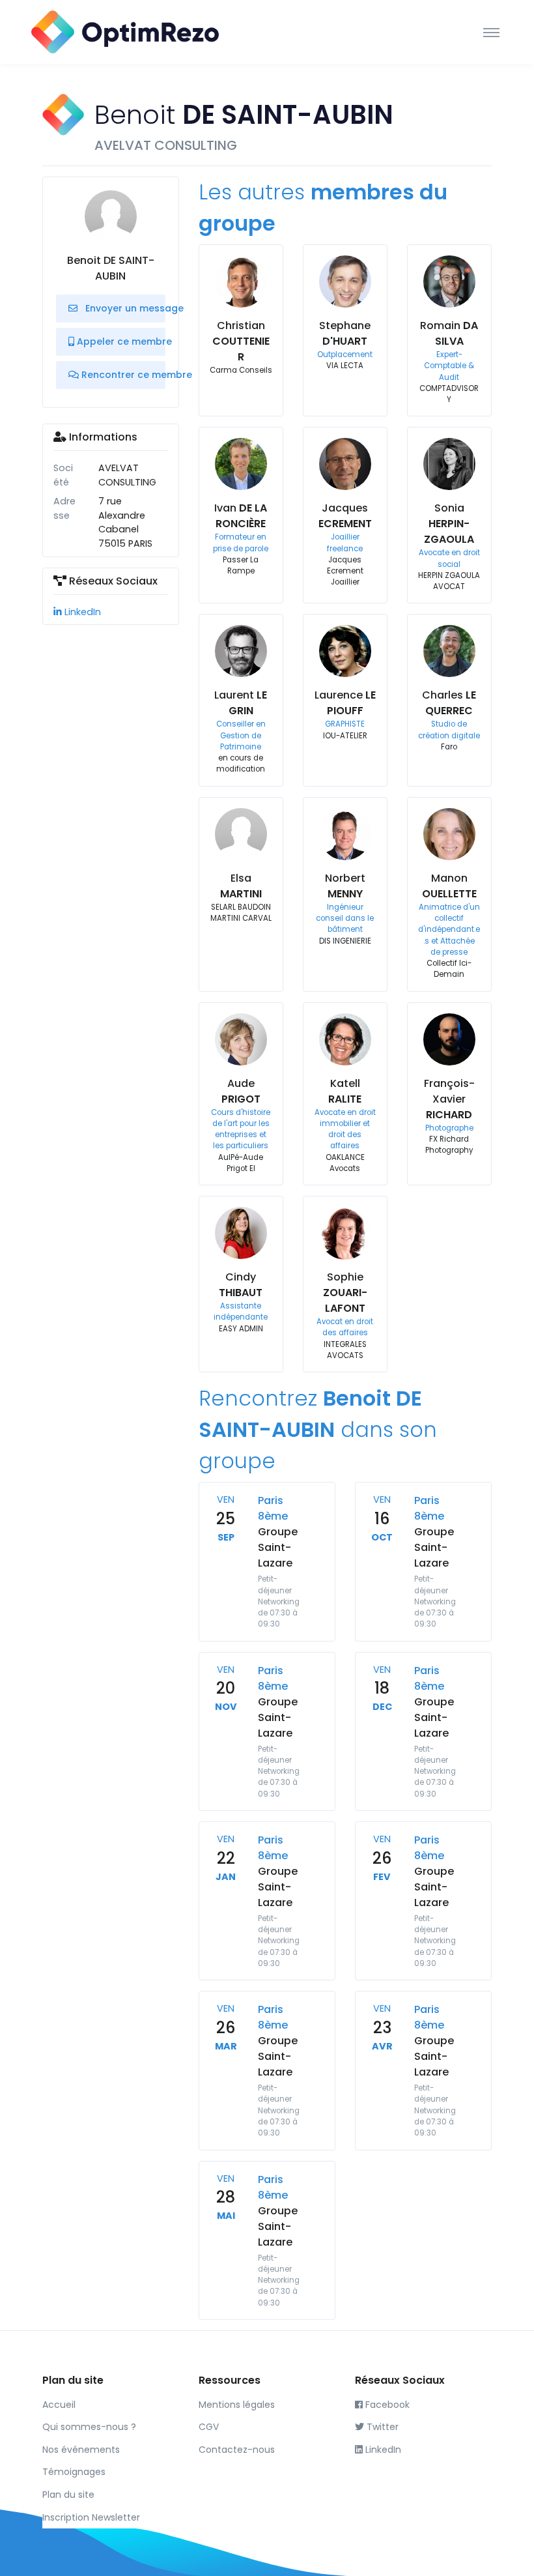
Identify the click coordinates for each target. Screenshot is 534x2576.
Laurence (345, 703)
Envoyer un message (124, 308)
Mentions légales (237, 2405)
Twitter (381, 2427)
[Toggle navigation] (491, 32)
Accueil (59, 2405)
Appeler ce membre (120, 341)
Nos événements (81, 2450)
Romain (449, 333)
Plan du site (68, 2495)
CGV (209, 2427)
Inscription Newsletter (91, 2517)
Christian (241, 341)
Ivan (241, 516)
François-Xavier (449, 1099)
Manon (449, 886)
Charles (449, 703)
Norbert (345, 886)
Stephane (345, 333)
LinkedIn (81, 612)
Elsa (241, 886)
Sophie (345, 1293)
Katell (345, 1091)
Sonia (449, 524)
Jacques (345, 516)
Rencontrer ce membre (122, 375)
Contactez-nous (237, 2450)
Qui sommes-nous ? (89, 2427)
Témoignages (74, 2472)
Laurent (241, 703)
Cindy (241, 1285)
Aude (241, 1091)
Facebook (386, 2405)
